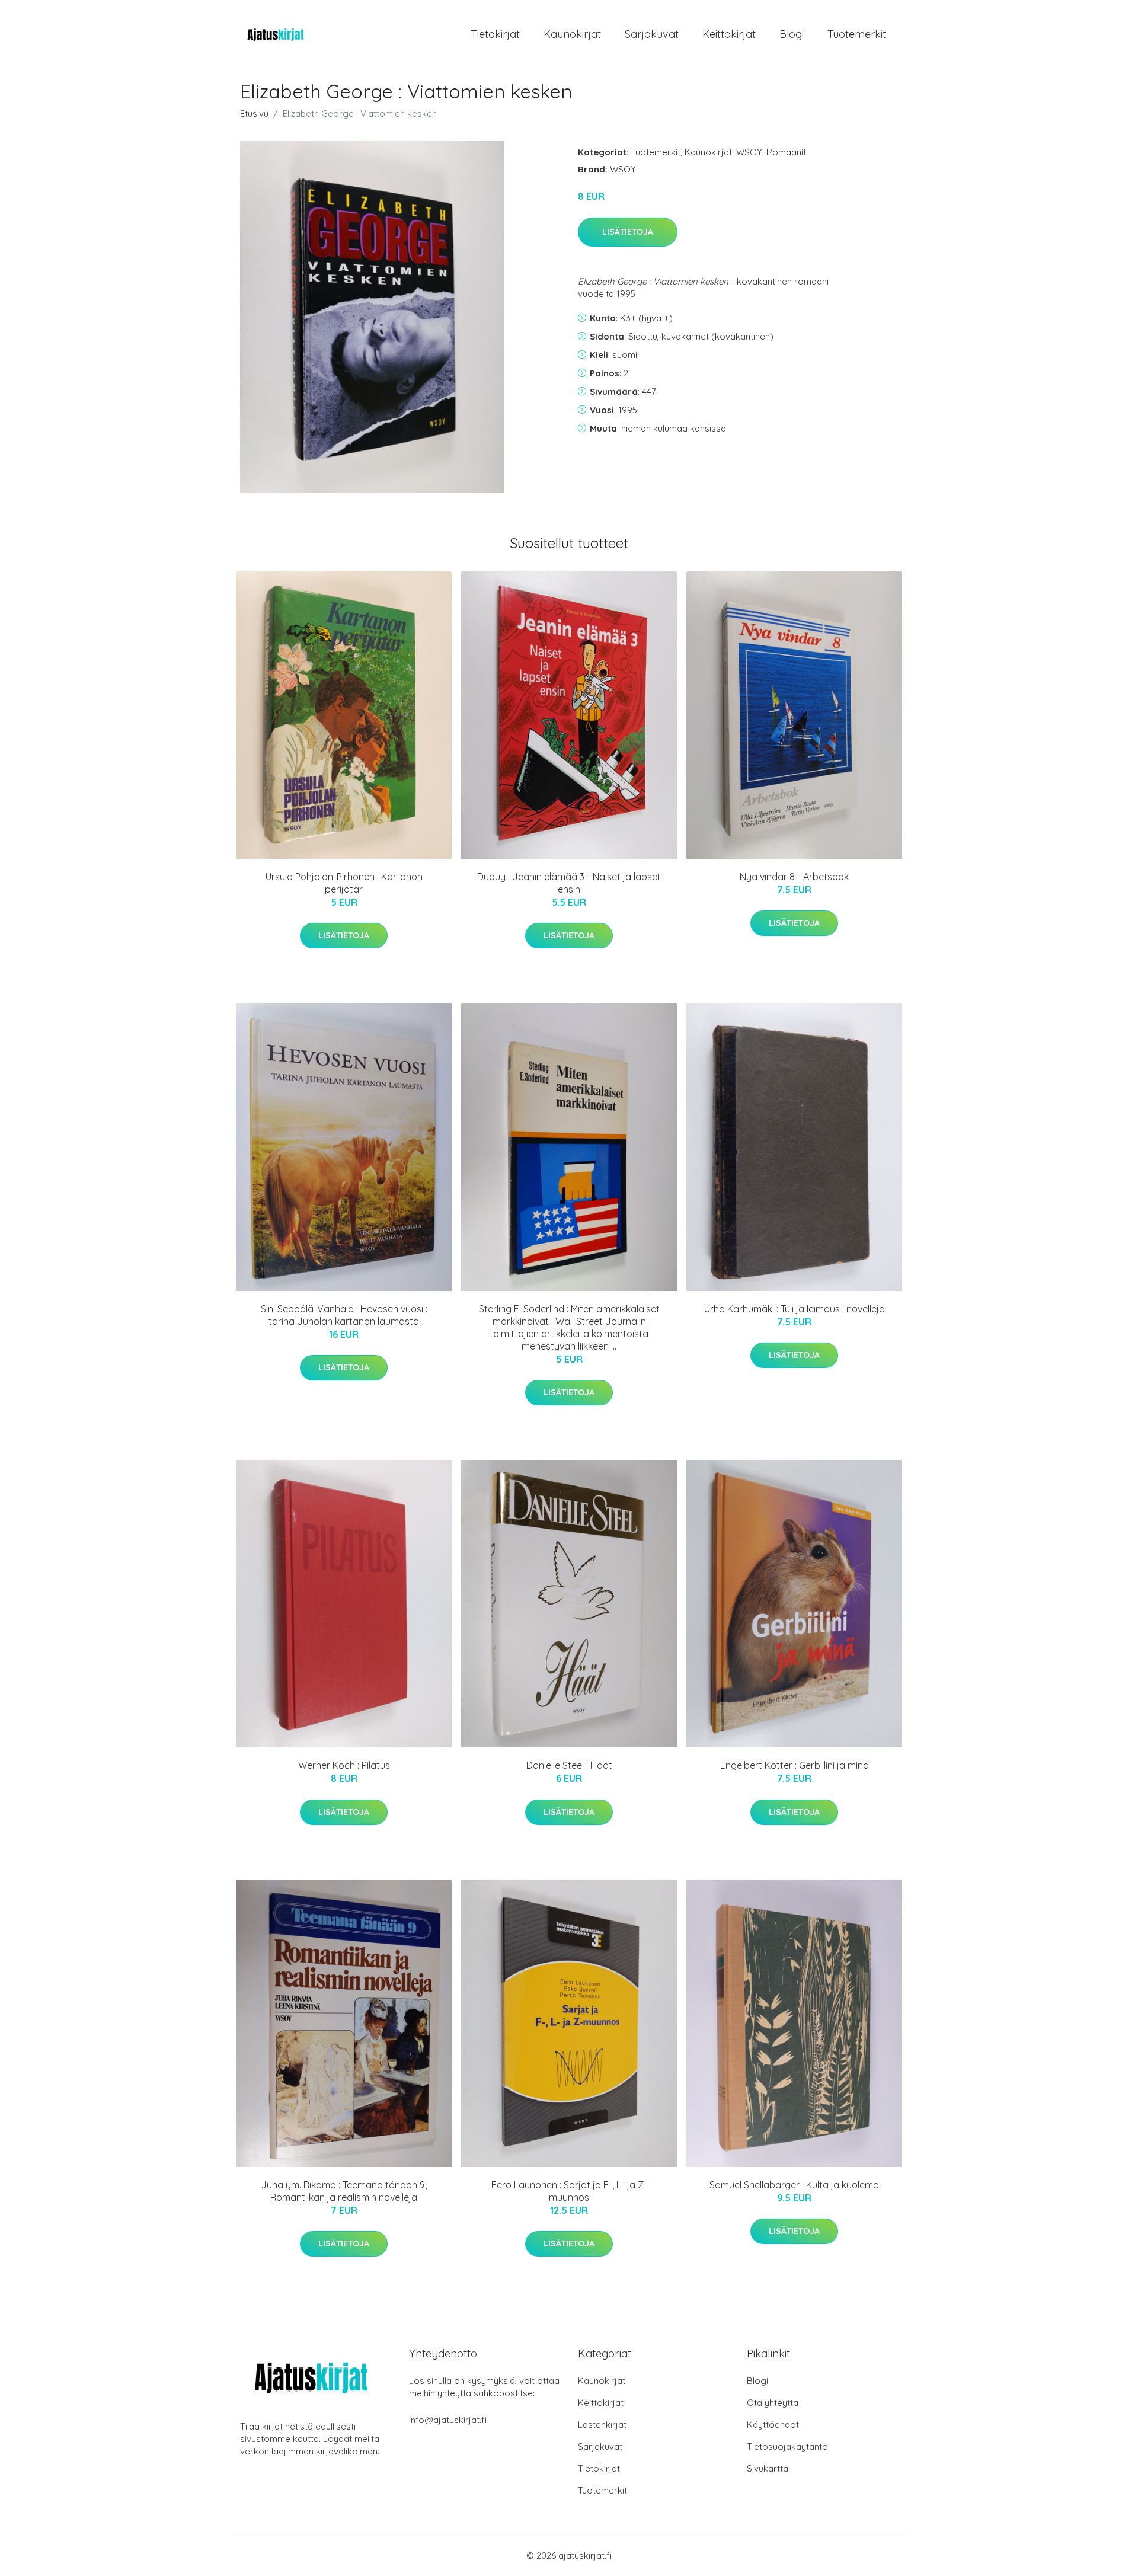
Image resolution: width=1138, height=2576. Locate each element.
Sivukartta (768, 2468)
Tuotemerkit (857, 34)
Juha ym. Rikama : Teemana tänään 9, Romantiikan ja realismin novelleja (344, 2191)
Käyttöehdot (773, 2425)
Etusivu (254, 114)
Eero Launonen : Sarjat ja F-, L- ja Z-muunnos (569, 2191)
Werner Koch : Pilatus (344, 1765)
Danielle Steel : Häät (569, 1765)
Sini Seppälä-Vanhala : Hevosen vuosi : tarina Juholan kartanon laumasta (344, 1315)
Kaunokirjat (572, 34)
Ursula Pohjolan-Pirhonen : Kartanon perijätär (344, 883)
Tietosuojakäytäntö (787, 2446)
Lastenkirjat (602, 2425)
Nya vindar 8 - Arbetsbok (794, 877)
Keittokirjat (729, 34)
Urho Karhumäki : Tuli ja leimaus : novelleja (795, 1309)
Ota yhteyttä (773, 2403)
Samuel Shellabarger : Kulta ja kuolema (794, 2185)
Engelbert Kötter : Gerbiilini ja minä (795, 1765)
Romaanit (786, 152)
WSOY (749, 152)
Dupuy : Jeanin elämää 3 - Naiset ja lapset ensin (569, 883)
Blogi (792, 34)
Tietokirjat (495, 34)
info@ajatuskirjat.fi (448, 2420)
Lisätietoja (628, 232)
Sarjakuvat (652, 34)
